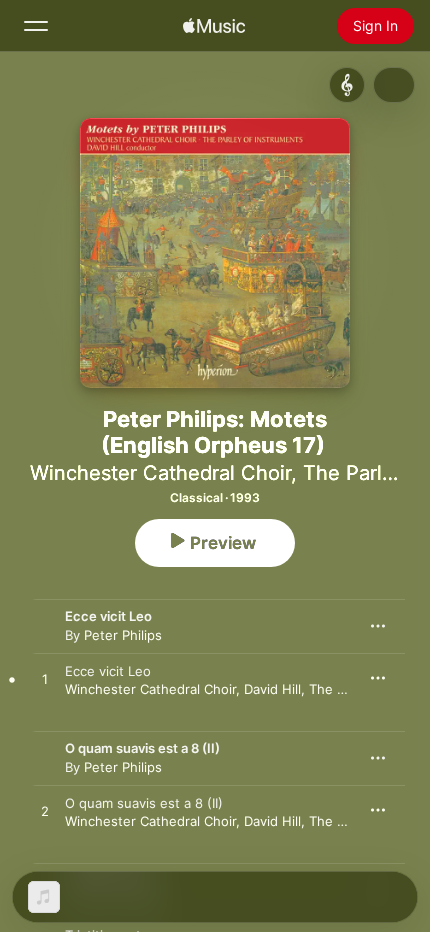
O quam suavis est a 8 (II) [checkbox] (144, 803)
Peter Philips (123, 635)
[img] (214, 26)
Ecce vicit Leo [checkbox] (108, 671)
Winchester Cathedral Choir (160, 473)
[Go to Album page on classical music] (347, 85)
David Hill (272, 689)
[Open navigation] (36, 26)
